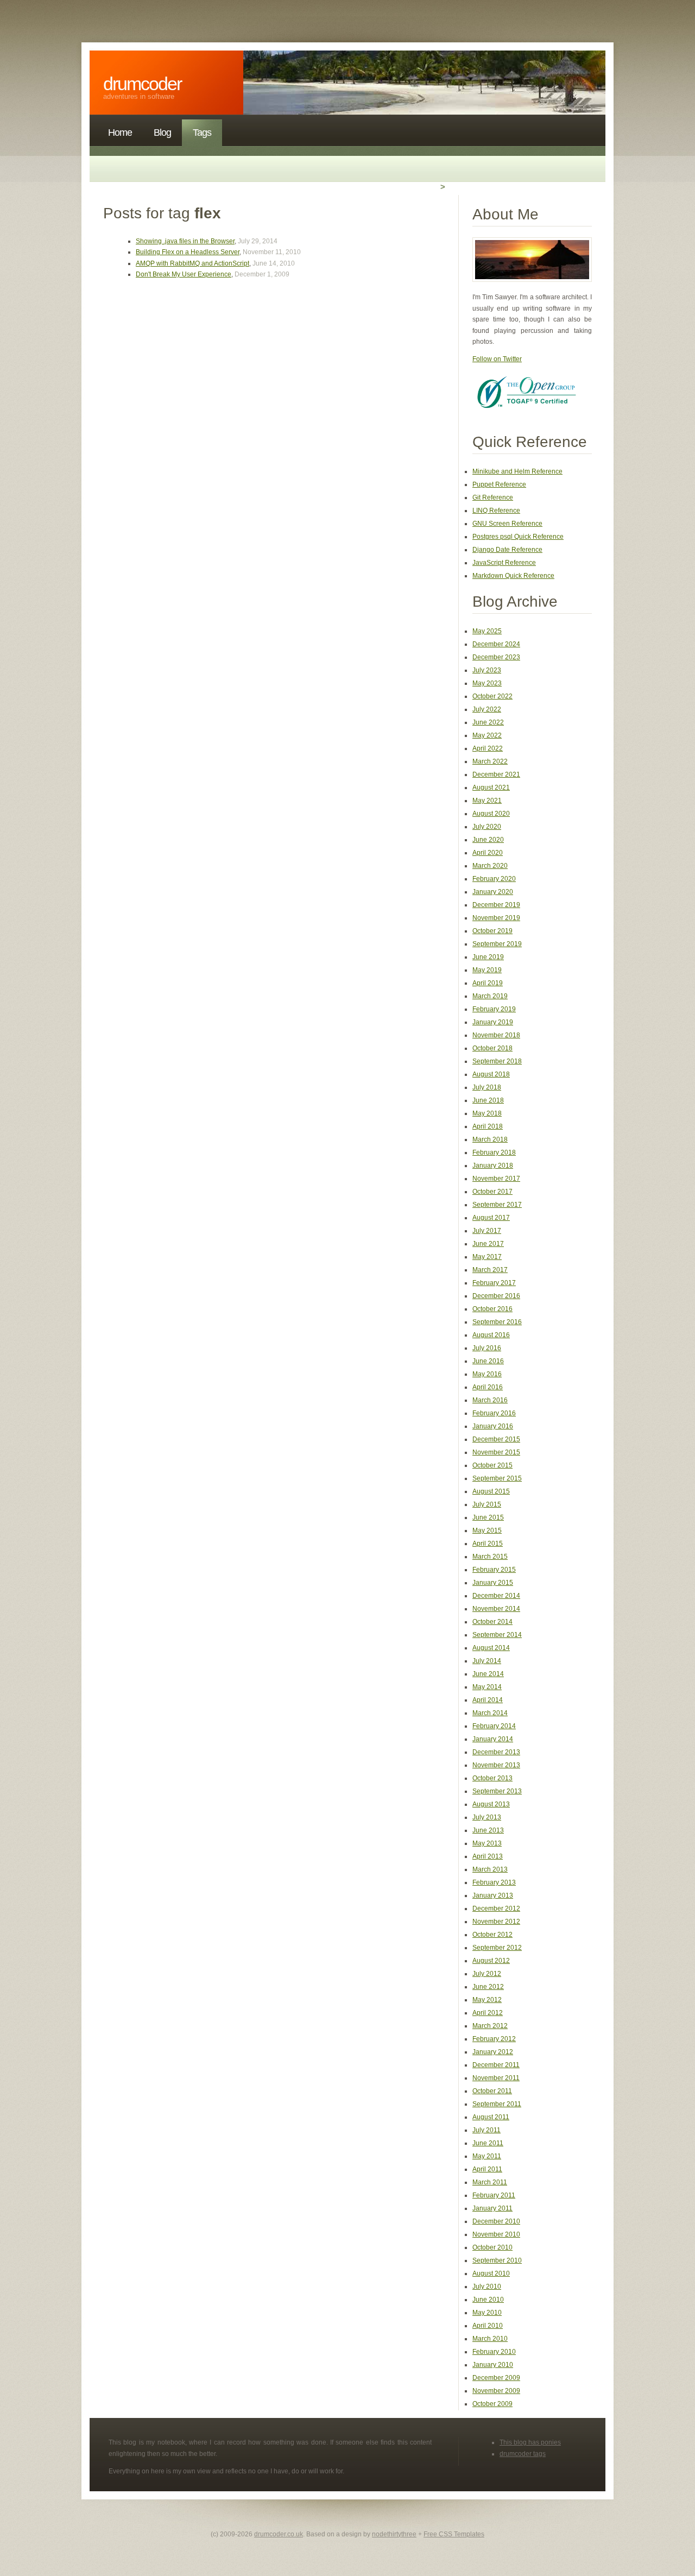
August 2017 (491, 1218)
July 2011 (486, 2130)
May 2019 (487, 970)
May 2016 (487, 1374)
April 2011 (487, 2169)
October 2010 (492, 2247)
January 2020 (493, 892)
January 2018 (493, 1166)
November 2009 (496, 2391)
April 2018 (488, 1126)
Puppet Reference (499, 484)
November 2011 (496, 2078)
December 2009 (496, 2378)
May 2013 (487, 1843)
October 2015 (492, 1465)
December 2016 (496, 1296)
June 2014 (488, 1674)
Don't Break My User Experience (184, 274)
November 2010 (496, 2234)
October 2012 (492, 1935)
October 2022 (492, 696)
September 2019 (497, 944)
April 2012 (488, 2013)
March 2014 (490, 1713)
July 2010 (487, 2287)
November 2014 (496, 1609)
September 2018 (497, 1061)
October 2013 (492, 1778)
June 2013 (488, 1830)
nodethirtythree (394, 2534)
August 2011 (491, 2117)
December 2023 (496, 657)
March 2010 (490, 2339)
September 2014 (497, 1635)
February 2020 (494, 879)
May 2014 (487, 1687)
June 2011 (488, 2143)
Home (120, 133)
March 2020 (490, 866)
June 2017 (488, 1244)
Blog (162, 133)
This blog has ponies (530, 2442)
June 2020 (488, 840)
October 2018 (492, 1048)
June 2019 (488, 957)
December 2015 (496, 1439)
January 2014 (493, 1739)
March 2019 (490, 996)
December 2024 (496, 644)
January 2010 (493, 2365)
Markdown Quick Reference (513, 576)
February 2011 (494, 2195)
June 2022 (488, 722)
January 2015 (493, 1583)
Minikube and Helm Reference (517, 471)
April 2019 (488, 983)
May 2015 (487, 1531)
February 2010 (494, 2352)
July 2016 (487, 1348)
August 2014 (491, 1648)
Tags (202, 133)
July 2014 (487, 1661)
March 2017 (490, 1270)
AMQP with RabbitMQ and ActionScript (192, 263)
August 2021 (491, 788)
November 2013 (496, 1765)
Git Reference (493, 497)
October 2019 (492, 931)
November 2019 (496, 918)
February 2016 (494, 1413)
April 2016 (488, 1387)
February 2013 (494, 1882)
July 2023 (487, 670)
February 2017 (494, 1283)
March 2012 (490, 2026)
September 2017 (497, 1205)
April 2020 (488, 853)
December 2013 (496, 1752)
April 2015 (488, 1544)
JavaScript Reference (504, 563)
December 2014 (496, 1596)
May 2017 (487, 1257)
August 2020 (491, 814)
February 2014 (494, 1726)
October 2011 (492, 2091)
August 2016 (491, 1335)
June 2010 (488, 2300)
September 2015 (497, 1478)
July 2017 (487, 1231)
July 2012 (487, 1974)
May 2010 (487, 2313)
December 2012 (496, 1909)
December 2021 (496, 774)
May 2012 (487, 2000)
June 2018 (488, 1100)
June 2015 (488, 1517)
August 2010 (491, 2273)
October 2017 (492, 1192)
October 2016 (492, 1309)
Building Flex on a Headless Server (188, 252)
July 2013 (487, 1817)
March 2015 (490, 1557)
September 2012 (497, 1948)
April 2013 (488, 1856)
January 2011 (492, 2208)
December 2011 (496, 2065)
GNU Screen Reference (507, 524)
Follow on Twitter (497, 359)
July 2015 (487, 1504)
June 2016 (488, 1361)
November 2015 (496, 1452)
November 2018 (496, 1035)
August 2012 (491, 1961)
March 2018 (490, 1139)
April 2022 (488, 748)
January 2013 (493, 1895)
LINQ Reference (496, 511)
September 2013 (497, 1791)
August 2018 (491, 1074)
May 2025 (487, 631)
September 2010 (497, 2260)
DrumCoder (142, 84)
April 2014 (488, 1700)
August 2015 (491, 1491)
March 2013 (490, 1869)
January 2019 (493, 1022)
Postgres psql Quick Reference (518, 537)
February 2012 (494, 2039)
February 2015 (494, 1570)
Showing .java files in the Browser (185, 241)
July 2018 (487, 1087)
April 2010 (488, 2326)
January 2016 (493, 1426)
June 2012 (488, 1987)
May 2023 (487, 683)
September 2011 (497, 2104)
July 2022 (487, 709)
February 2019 (494, 1009)
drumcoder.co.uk (279, 2534)
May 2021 (487, 801)
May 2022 (487, 735)
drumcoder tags (523, 2454)
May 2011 (487, 2156)
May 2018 (487, 1113)
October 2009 (492, 2404)
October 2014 (492, 1622)
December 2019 (496, 905)
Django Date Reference (507, 550)
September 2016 (497, 1322)
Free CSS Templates (454, 2534)
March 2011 (490, 2182)
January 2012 (493, 2052)
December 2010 (496, 2221)
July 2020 (487, 827)
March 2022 (490, 761)
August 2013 (491, 1804)
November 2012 (496, 1922)
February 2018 (494, 1152)
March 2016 (490, 1400)
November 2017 (496, 1179)
